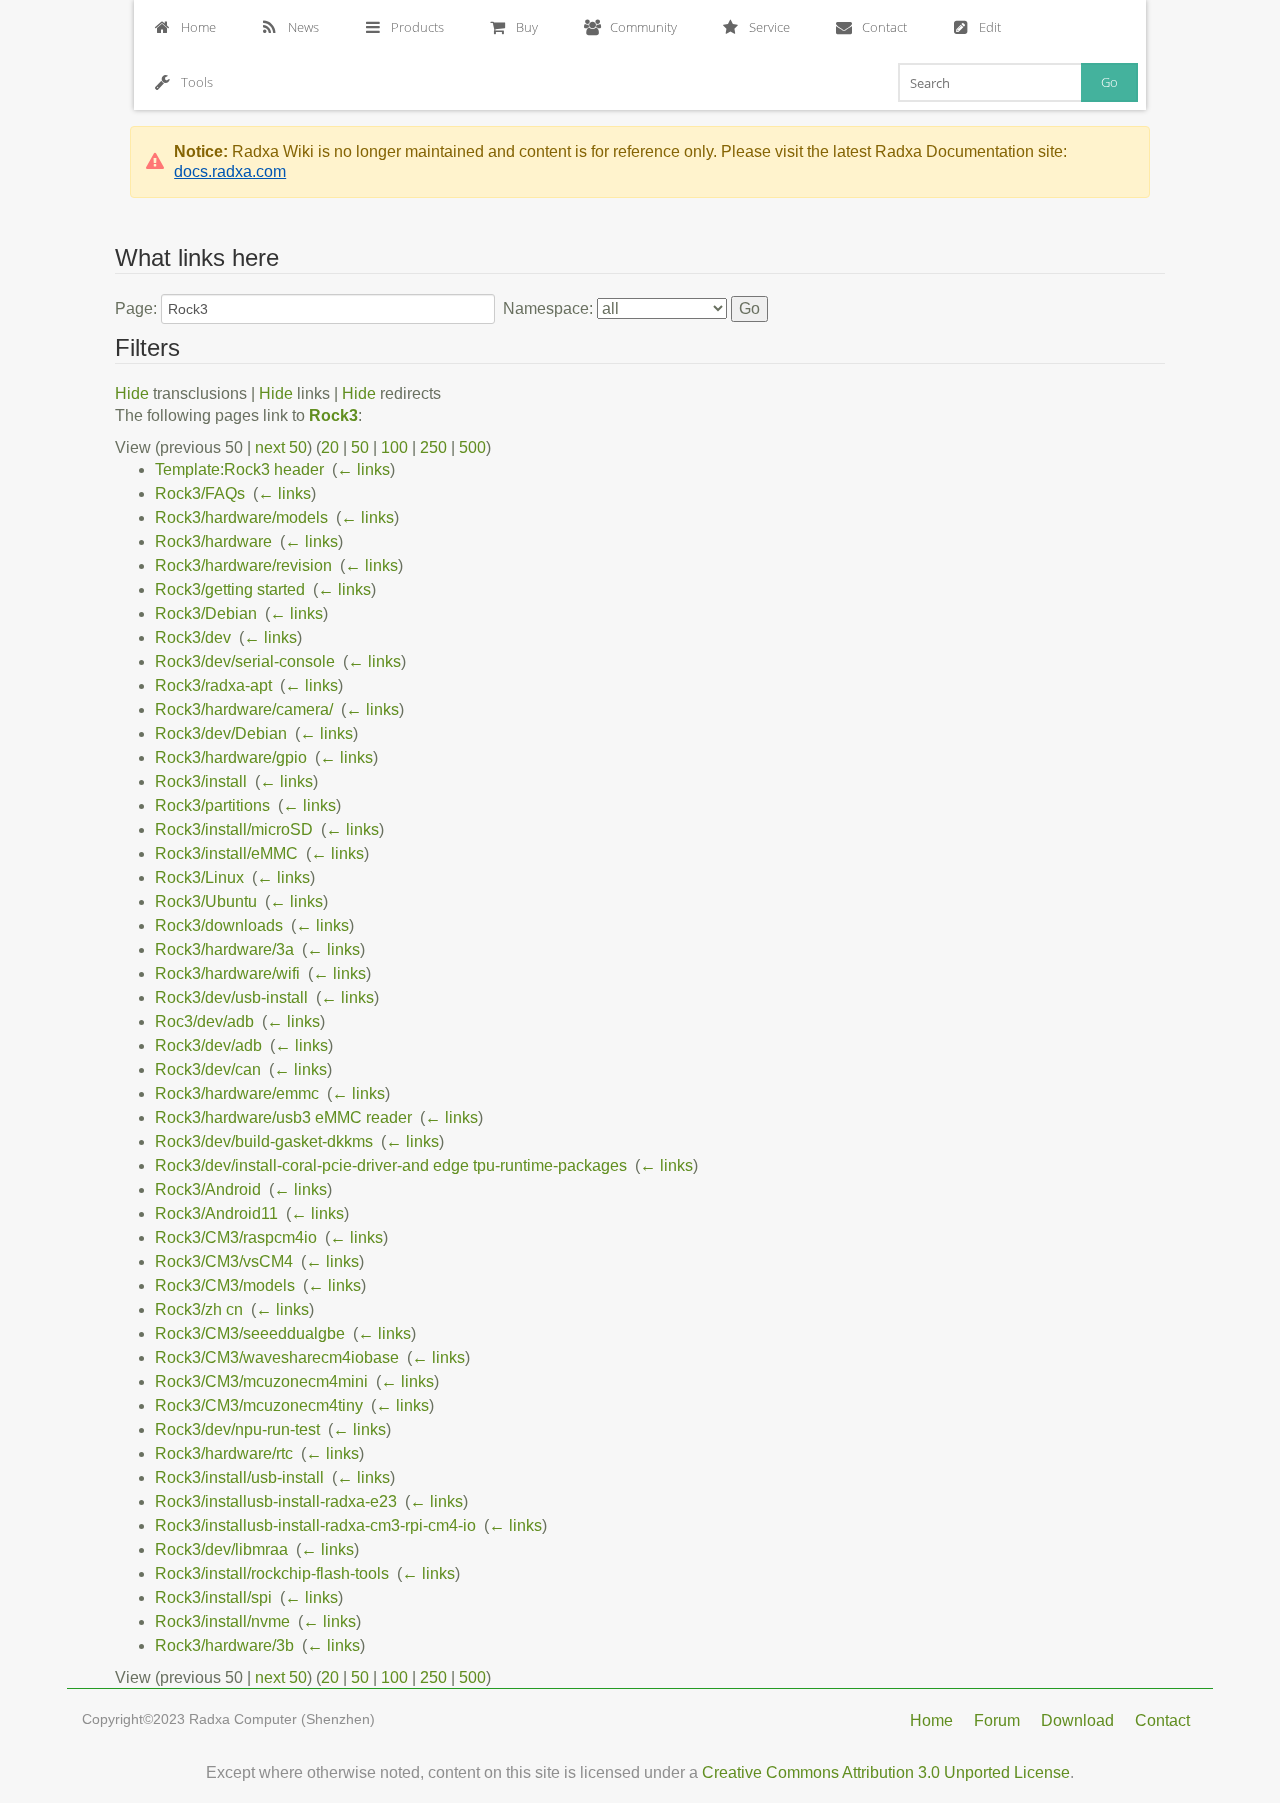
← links (363, 469)
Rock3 (333, 415)
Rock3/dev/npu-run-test (237, 1429)
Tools (197, 82)
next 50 (281, 447)
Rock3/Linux (199, 877)
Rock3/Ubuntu (206, 901)
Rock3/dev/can (208, 1069)
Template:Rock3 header (239, 469)
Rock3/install (201, 781)
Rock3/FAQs (200, 493)
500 (472, 447)
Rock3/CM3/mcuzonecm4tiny (259, 1405)
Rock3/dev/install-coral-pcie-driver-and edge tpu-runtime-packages (391, 1165)
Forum (997, 1720)
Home (198, 27)
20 (330, 447)
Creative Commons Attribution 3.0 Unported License (886, 1772)
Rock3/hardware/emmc (237, 1093)
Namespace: (548, 308)
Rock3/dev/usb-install (231, 997)
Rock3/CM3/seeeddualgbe (250, 1333)
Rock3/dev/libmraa (221, 1549)
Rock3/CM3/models (225, 1285)
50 (360, 447)
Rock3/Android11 (216, 1213)
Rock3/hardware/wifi (227, 973)
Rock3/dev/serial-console (245, 661)
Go (1109, 82)
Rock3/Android (208, 1189)
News (303, 27)
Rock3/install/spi (213, 1597)
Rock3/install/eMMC (226, 853)
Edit (990, 27)
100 (394, 447)
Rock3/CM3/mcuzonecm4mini (261, 1381)
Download (1077, 1720)
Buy (527, 27)
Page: (136, 308)
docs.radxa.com (230, 171)
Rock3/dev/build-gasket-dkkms (264, 1141)
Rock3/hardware (213, 541)
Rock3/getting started (230, 589)
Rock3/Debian (206, 613)
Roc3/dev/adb (204, 1021)
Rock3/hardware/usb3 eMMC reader (283, 1117)
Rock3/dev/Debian (221, 733)
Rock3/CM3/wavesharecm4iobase (277, 1357)
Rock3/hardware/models (241, 517)
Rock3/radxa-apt (213, 685)
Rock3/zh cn (199, 1309)
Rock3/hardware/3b (224, 1645)
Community (643, 27)
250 (433, 447)
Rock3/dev (193, 637)
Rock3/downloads (219, 925)
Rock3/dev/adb (208, 1045)
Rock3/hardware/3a (224, 949)
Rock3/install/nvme (222, 1621)
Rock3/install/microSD (234, 829)
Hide (132, 393)
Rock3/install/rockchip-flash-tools (272, 1573)
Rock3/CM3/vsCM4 (224, 1261)
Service (769, 27)
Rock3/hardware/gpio (231, 757)
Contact (884, 27)
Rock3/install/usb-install (239, 1477)
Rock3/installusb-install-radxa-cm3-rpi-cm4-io (315, 1525)
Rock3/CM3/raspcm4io (236, 1237)
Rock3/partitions (212, 805)
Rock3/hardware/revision (243, 565)
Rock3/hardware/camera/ (244, 709)
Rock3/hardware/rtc (224, 1453)
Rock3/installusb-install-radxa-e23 (276, 1501)
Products (417, 27)
